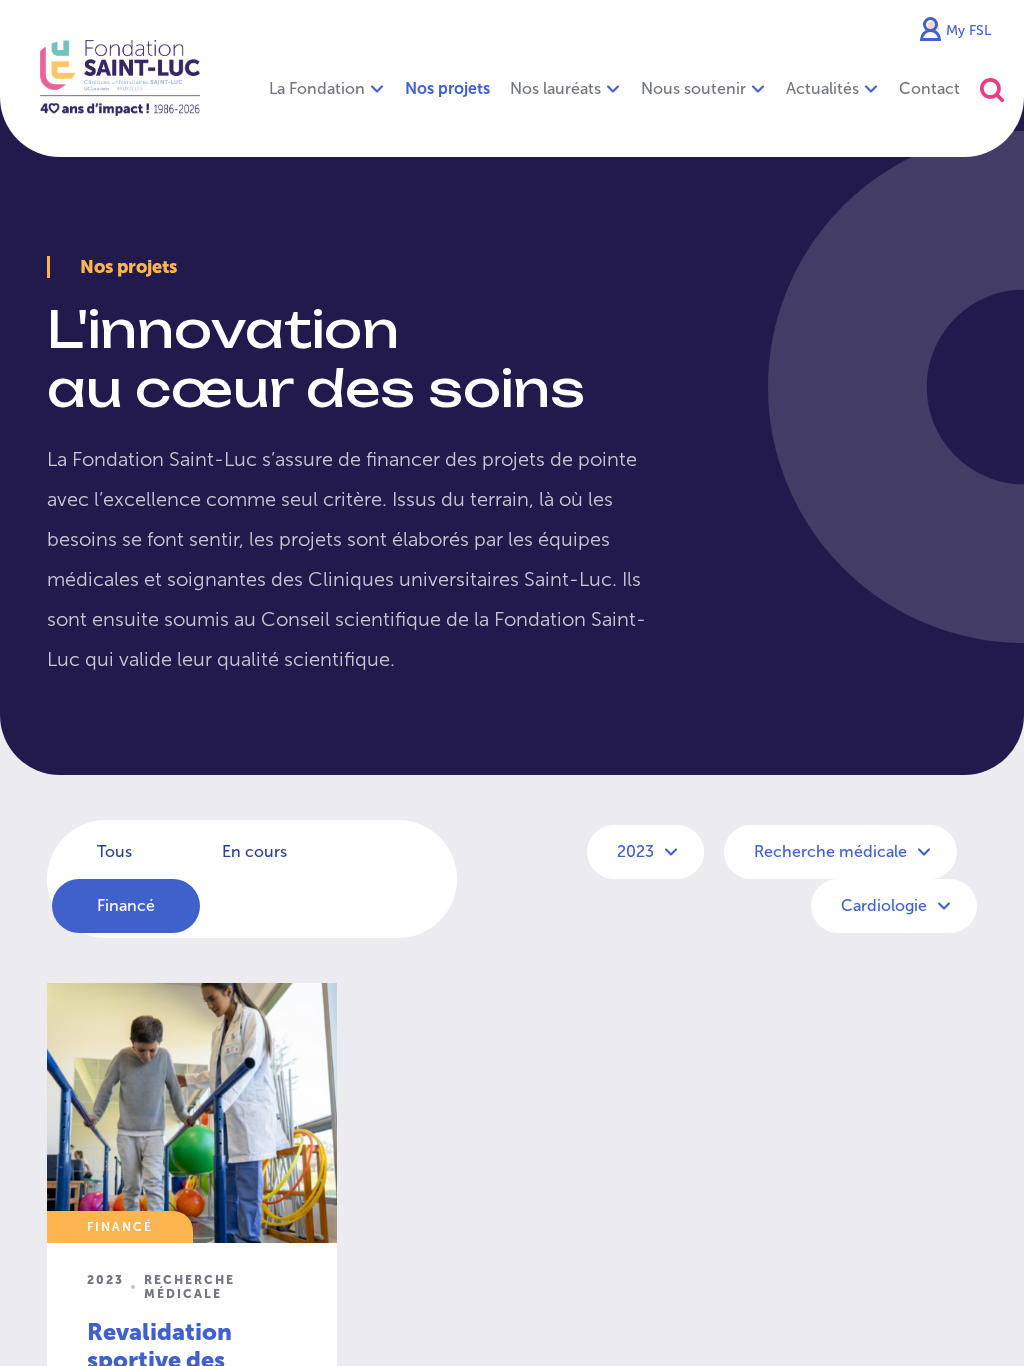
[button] (992, 89)
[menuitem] (447, 89)
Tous (114, 851)
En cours (254, 851)
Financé (126, 905)
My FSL (968, 30)
